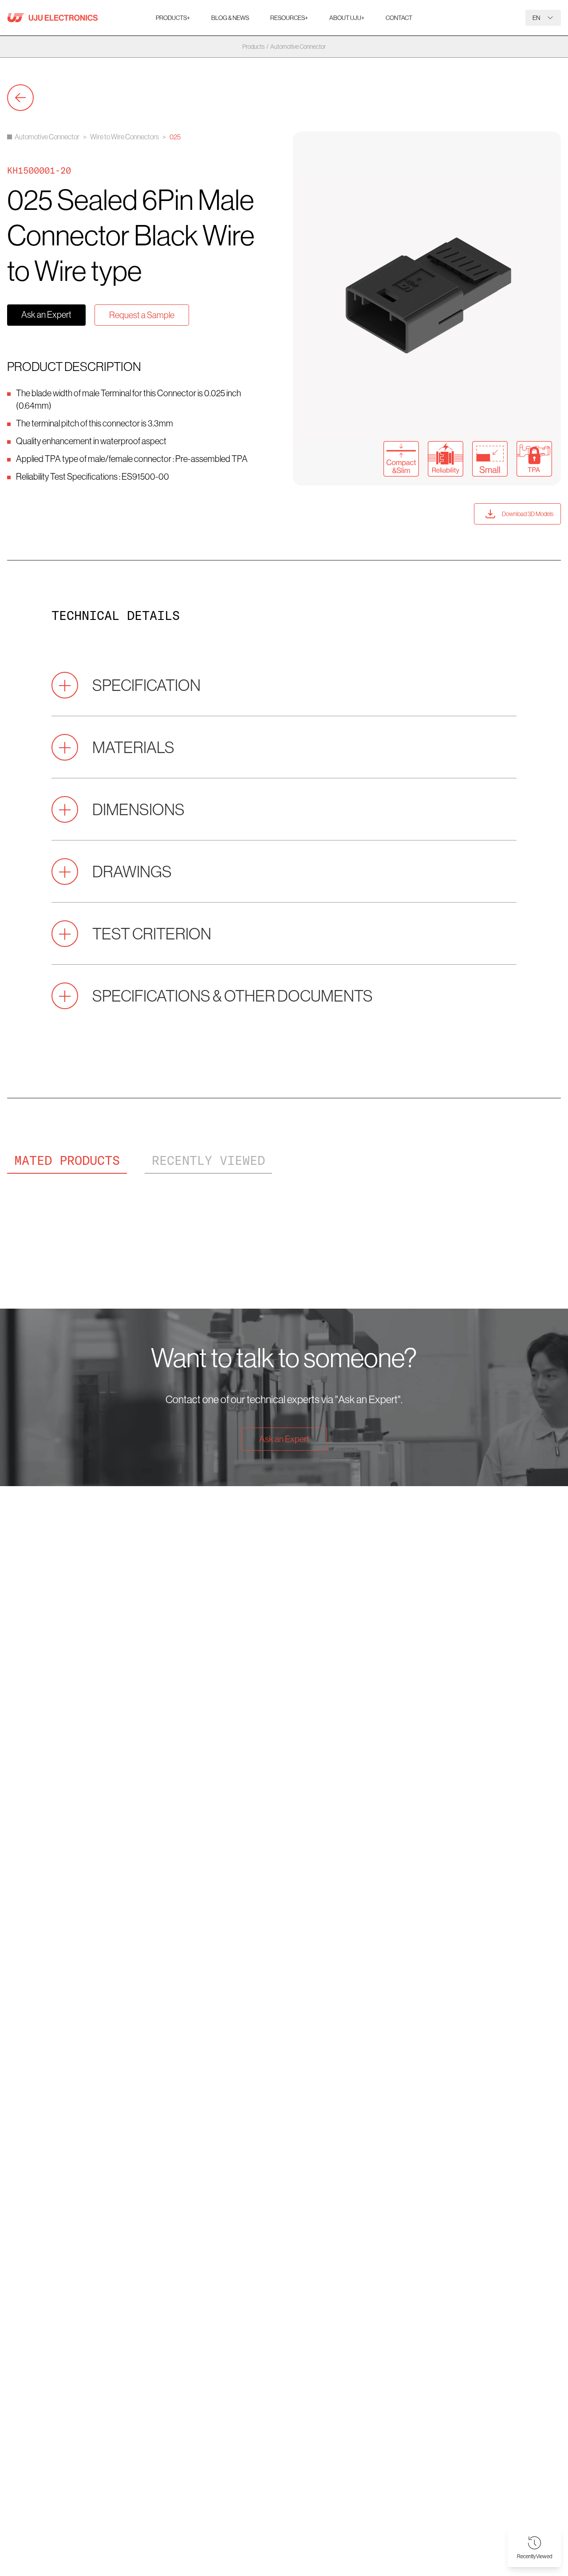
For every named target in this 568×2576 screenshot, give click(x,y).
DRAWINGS (132, 871)
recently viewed (208, 1160)
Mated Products (67, 1160)
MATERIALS (133, 747)
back (20, 98)
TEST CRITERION (152, 933)
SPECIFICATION (146, 685)
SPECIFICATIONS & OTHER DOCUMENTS (233, 996)
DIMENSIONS (138, 809)
